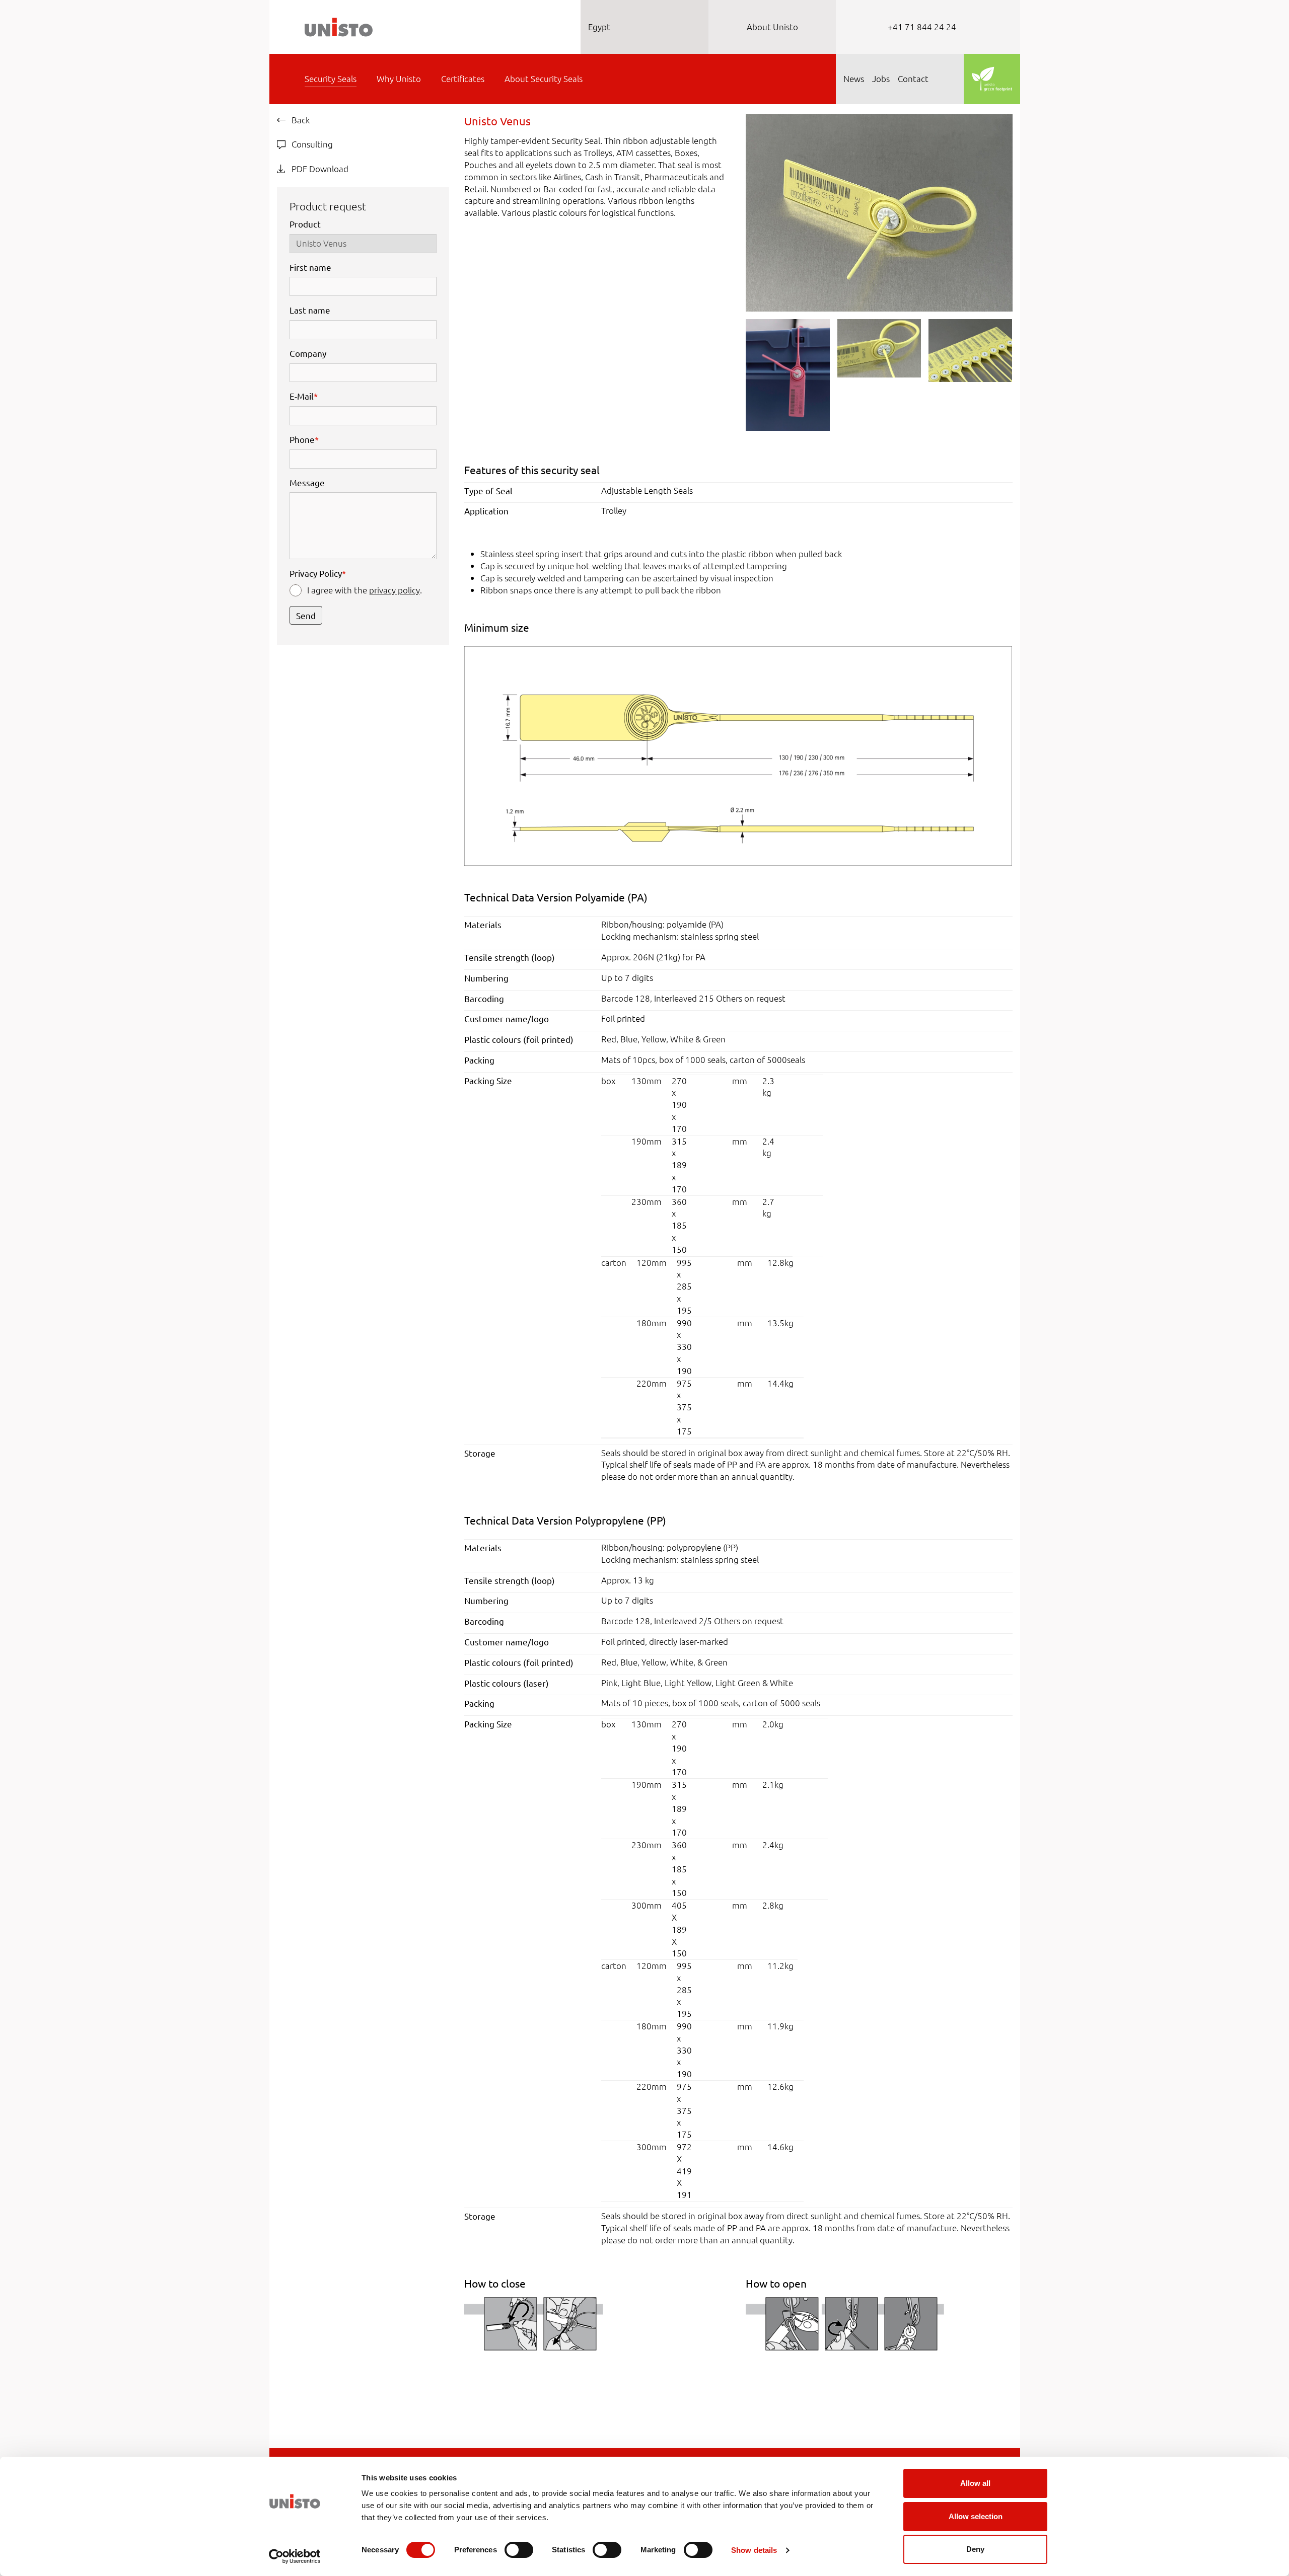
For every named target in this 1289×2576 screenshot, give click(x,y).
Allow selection (976, 2516)
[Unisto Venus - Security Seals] (879, 211)
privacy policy (395, 590)
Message (307, 482)
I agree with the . (365, 590)
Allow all (975, 2483)
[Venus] (738, 755)
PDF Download (319, 169)
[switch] (519, 2550)
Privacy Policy (318, 573)
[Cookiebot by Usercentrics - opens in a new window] (295, 2556)
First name (310, 267)
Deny (975, 2549)
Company (308, 353)
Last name (310, 310)
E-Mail (304, 396)
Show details (754, 2550)
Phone (304, 439)
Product (305, 224)
